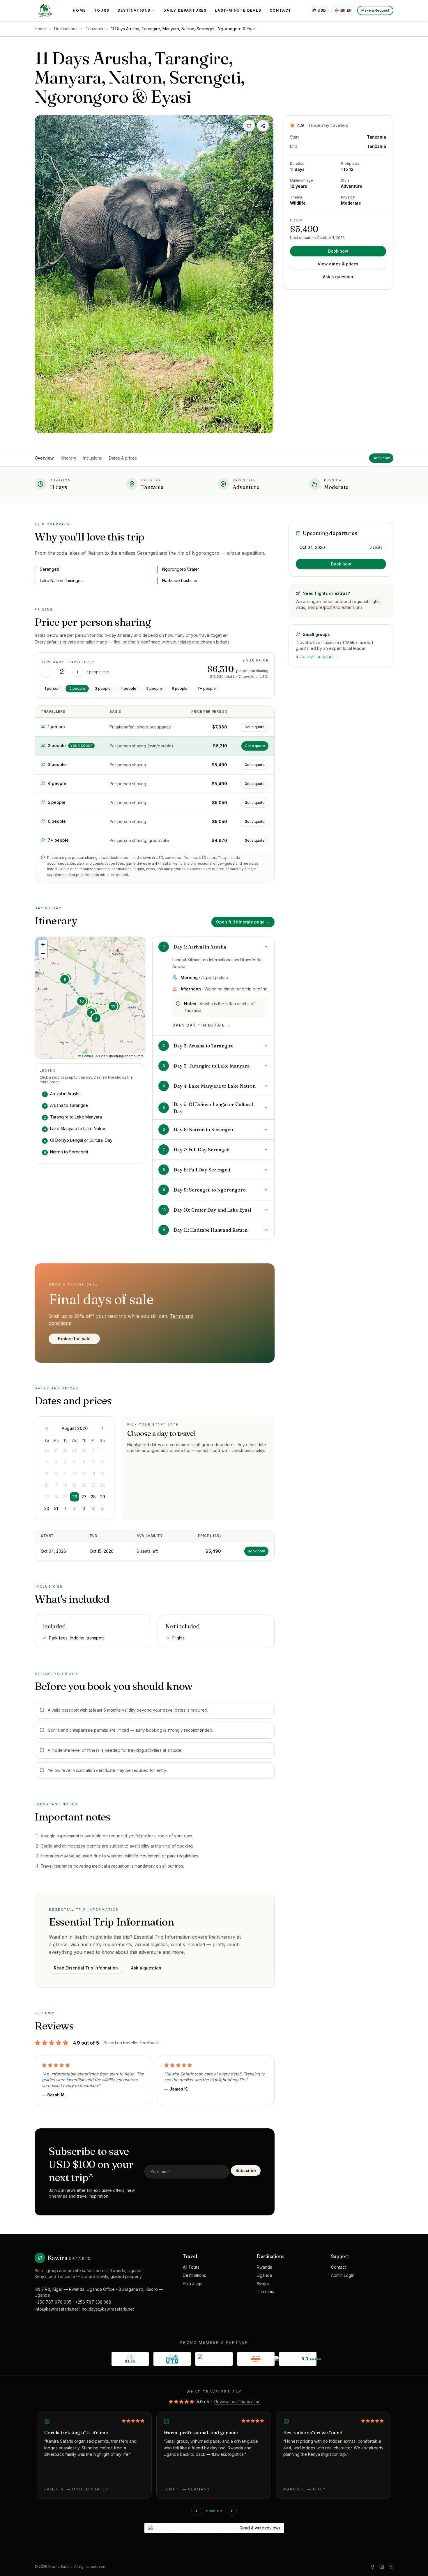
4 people (128, 688)
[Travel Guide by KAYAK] (256, 2359)
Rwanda (265, 2267)
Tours (102, 10)
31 (56, 1508)
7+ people (207, 688)
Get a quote (255, 727)
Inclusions (93, 458)
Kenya (263, 2283)
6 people (180, 688)
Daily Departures (185, 10)
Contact (281, 10)
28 (93, 1497)
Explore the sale (74, 1339)
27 (84, 1497)
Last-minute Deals (238, 10)
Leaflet (87, 1056)
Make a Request (375, 10)
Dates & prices (123, 458)
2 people (77, 688)
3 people (103, 688)
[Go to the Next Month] (102, 1428)
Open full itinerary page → (243, 922)
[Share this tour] (263, 126)
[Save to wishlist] (249, 126)
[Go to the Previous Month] (47, 1428)
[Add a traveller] (77, 672)
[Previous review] (196, 2511)
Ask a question (338, 277)
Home (79, 10)
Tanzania (94, 29)
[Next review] (232, 2511)
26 (75, 1497)
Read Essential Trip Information (86, 1968)
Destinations (134, 10)
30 (47, 1508)
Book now (338, 251)
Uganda (264, 2275)
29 (103, 1497)
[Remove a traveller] (46, 672)
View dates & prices (338, 264)
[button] (96, 1018)
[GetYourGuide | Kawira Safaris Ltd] (214, 2359)
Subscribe (246, 2170)
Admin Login (343, 2275)
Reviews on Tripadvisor (237, 2402)
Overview (44, 458)
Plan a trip (192, 2283)
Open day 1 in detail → (201, 1025)
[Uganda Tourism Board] (172, 2359)
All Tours (191, 2267)
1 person (52, 688)
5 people (154, 688)
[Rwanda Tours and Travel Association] (130, 2359)
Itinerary (69, 458)
